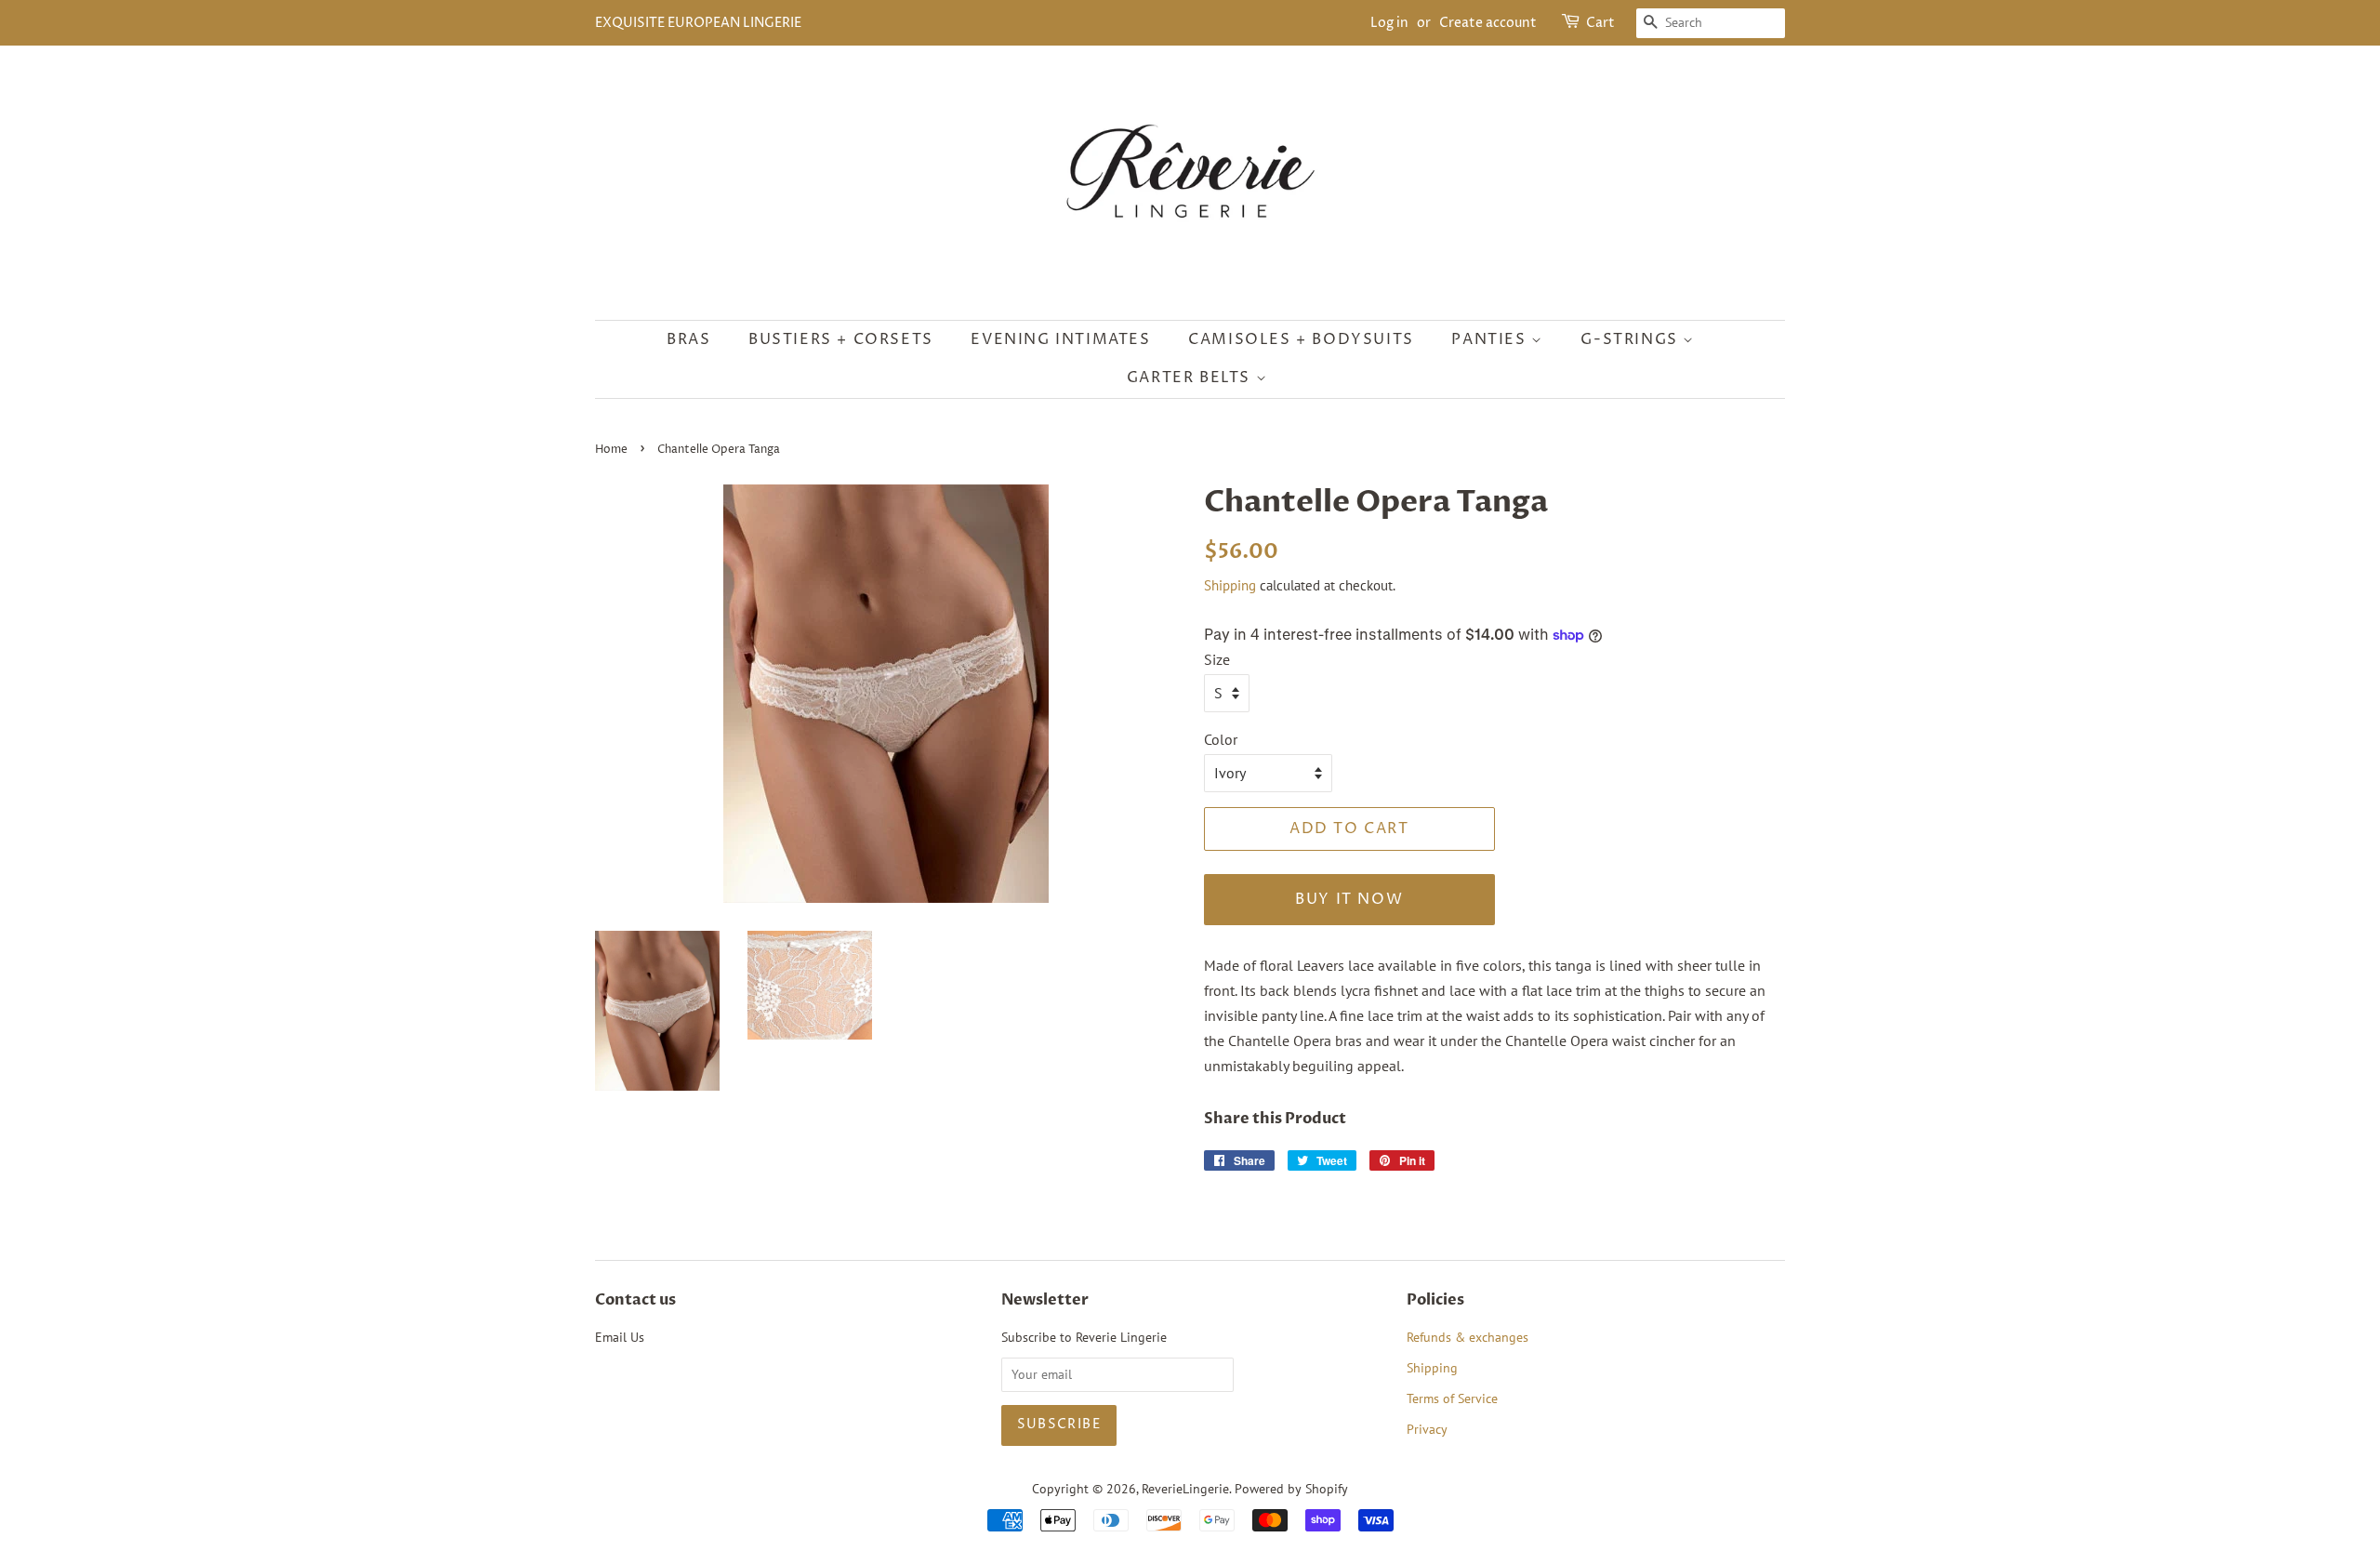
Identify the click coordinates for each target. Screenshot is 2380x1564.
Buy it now (1349, 899)
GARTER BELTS (1191, 378)
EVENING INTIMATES (1060, 339)
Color (1221, 739)
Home (611, 450)
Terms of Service (1452, 1398)
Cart (1600, 23)
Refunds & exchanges (1468, 1337)
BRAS (688, 339)
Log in (1389, 23)
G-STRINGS (1632, 339)
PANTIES (1491, 339)
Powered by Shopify (1291, 1489)
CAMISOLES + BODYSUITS (1301, 339)
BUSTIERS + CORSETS (841, 339)
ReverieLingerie (1185, 1489)
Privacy (1427, 1429)
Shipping (1230, 585)
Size (1217, 659)
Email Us (620, 1337)
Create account (1488, 23)
